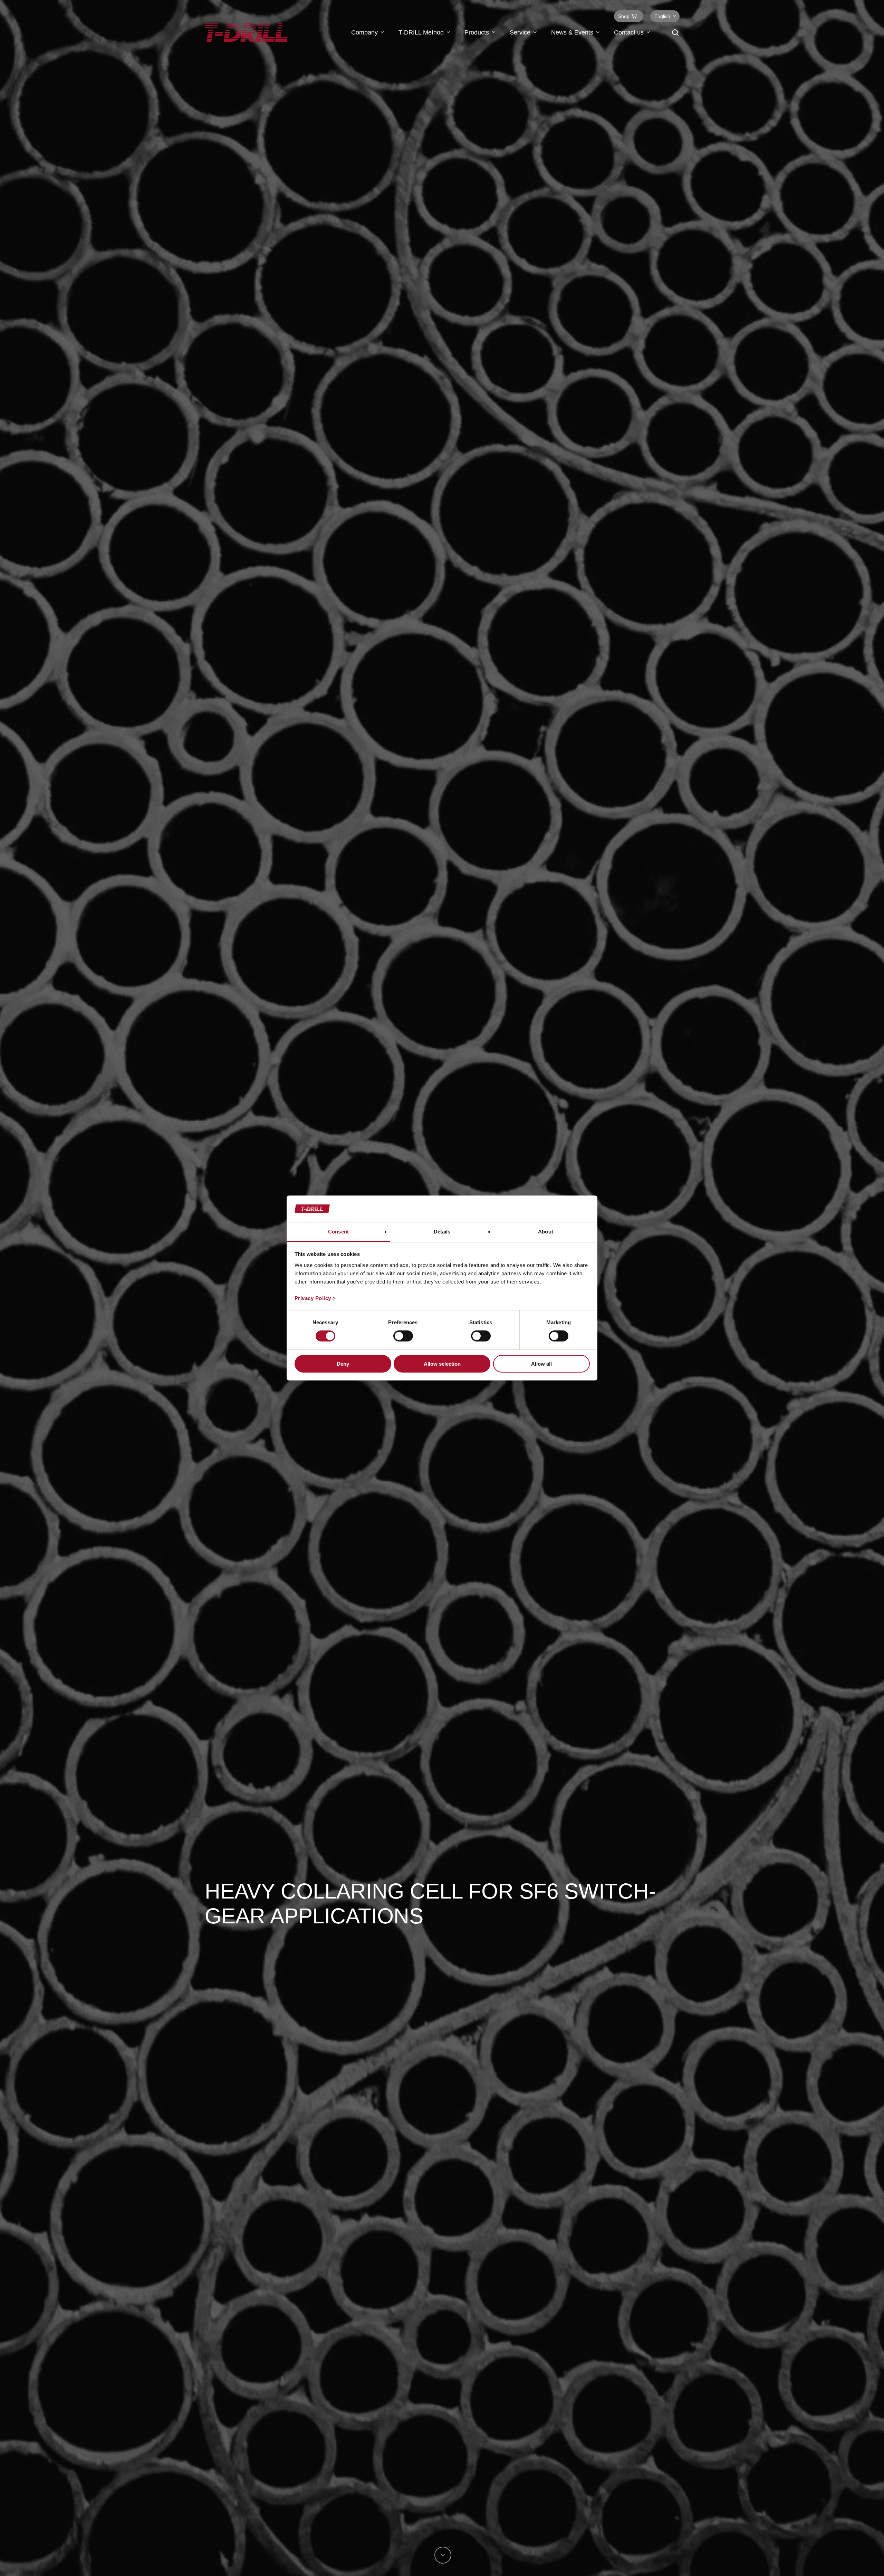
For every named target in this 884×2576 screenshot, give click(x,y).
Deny (343, 1364)
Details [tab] (442, 1232)
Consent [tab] (338, 1232)
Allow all (541, 1364)
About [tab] (546, 1232)
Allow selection (442, 1364)
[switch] (403, 1336)
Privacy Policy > (315, 1298)
